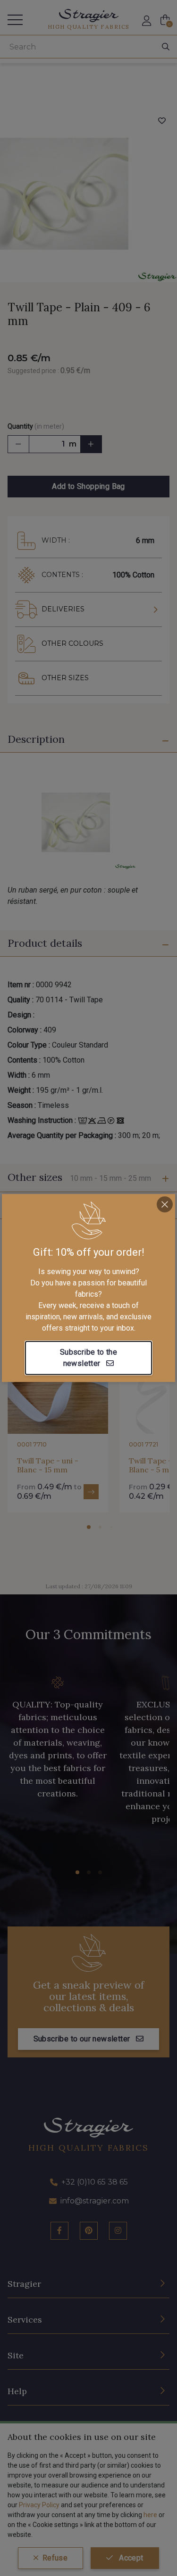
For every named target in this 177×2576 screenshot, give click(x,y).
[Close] (165, 1204)
